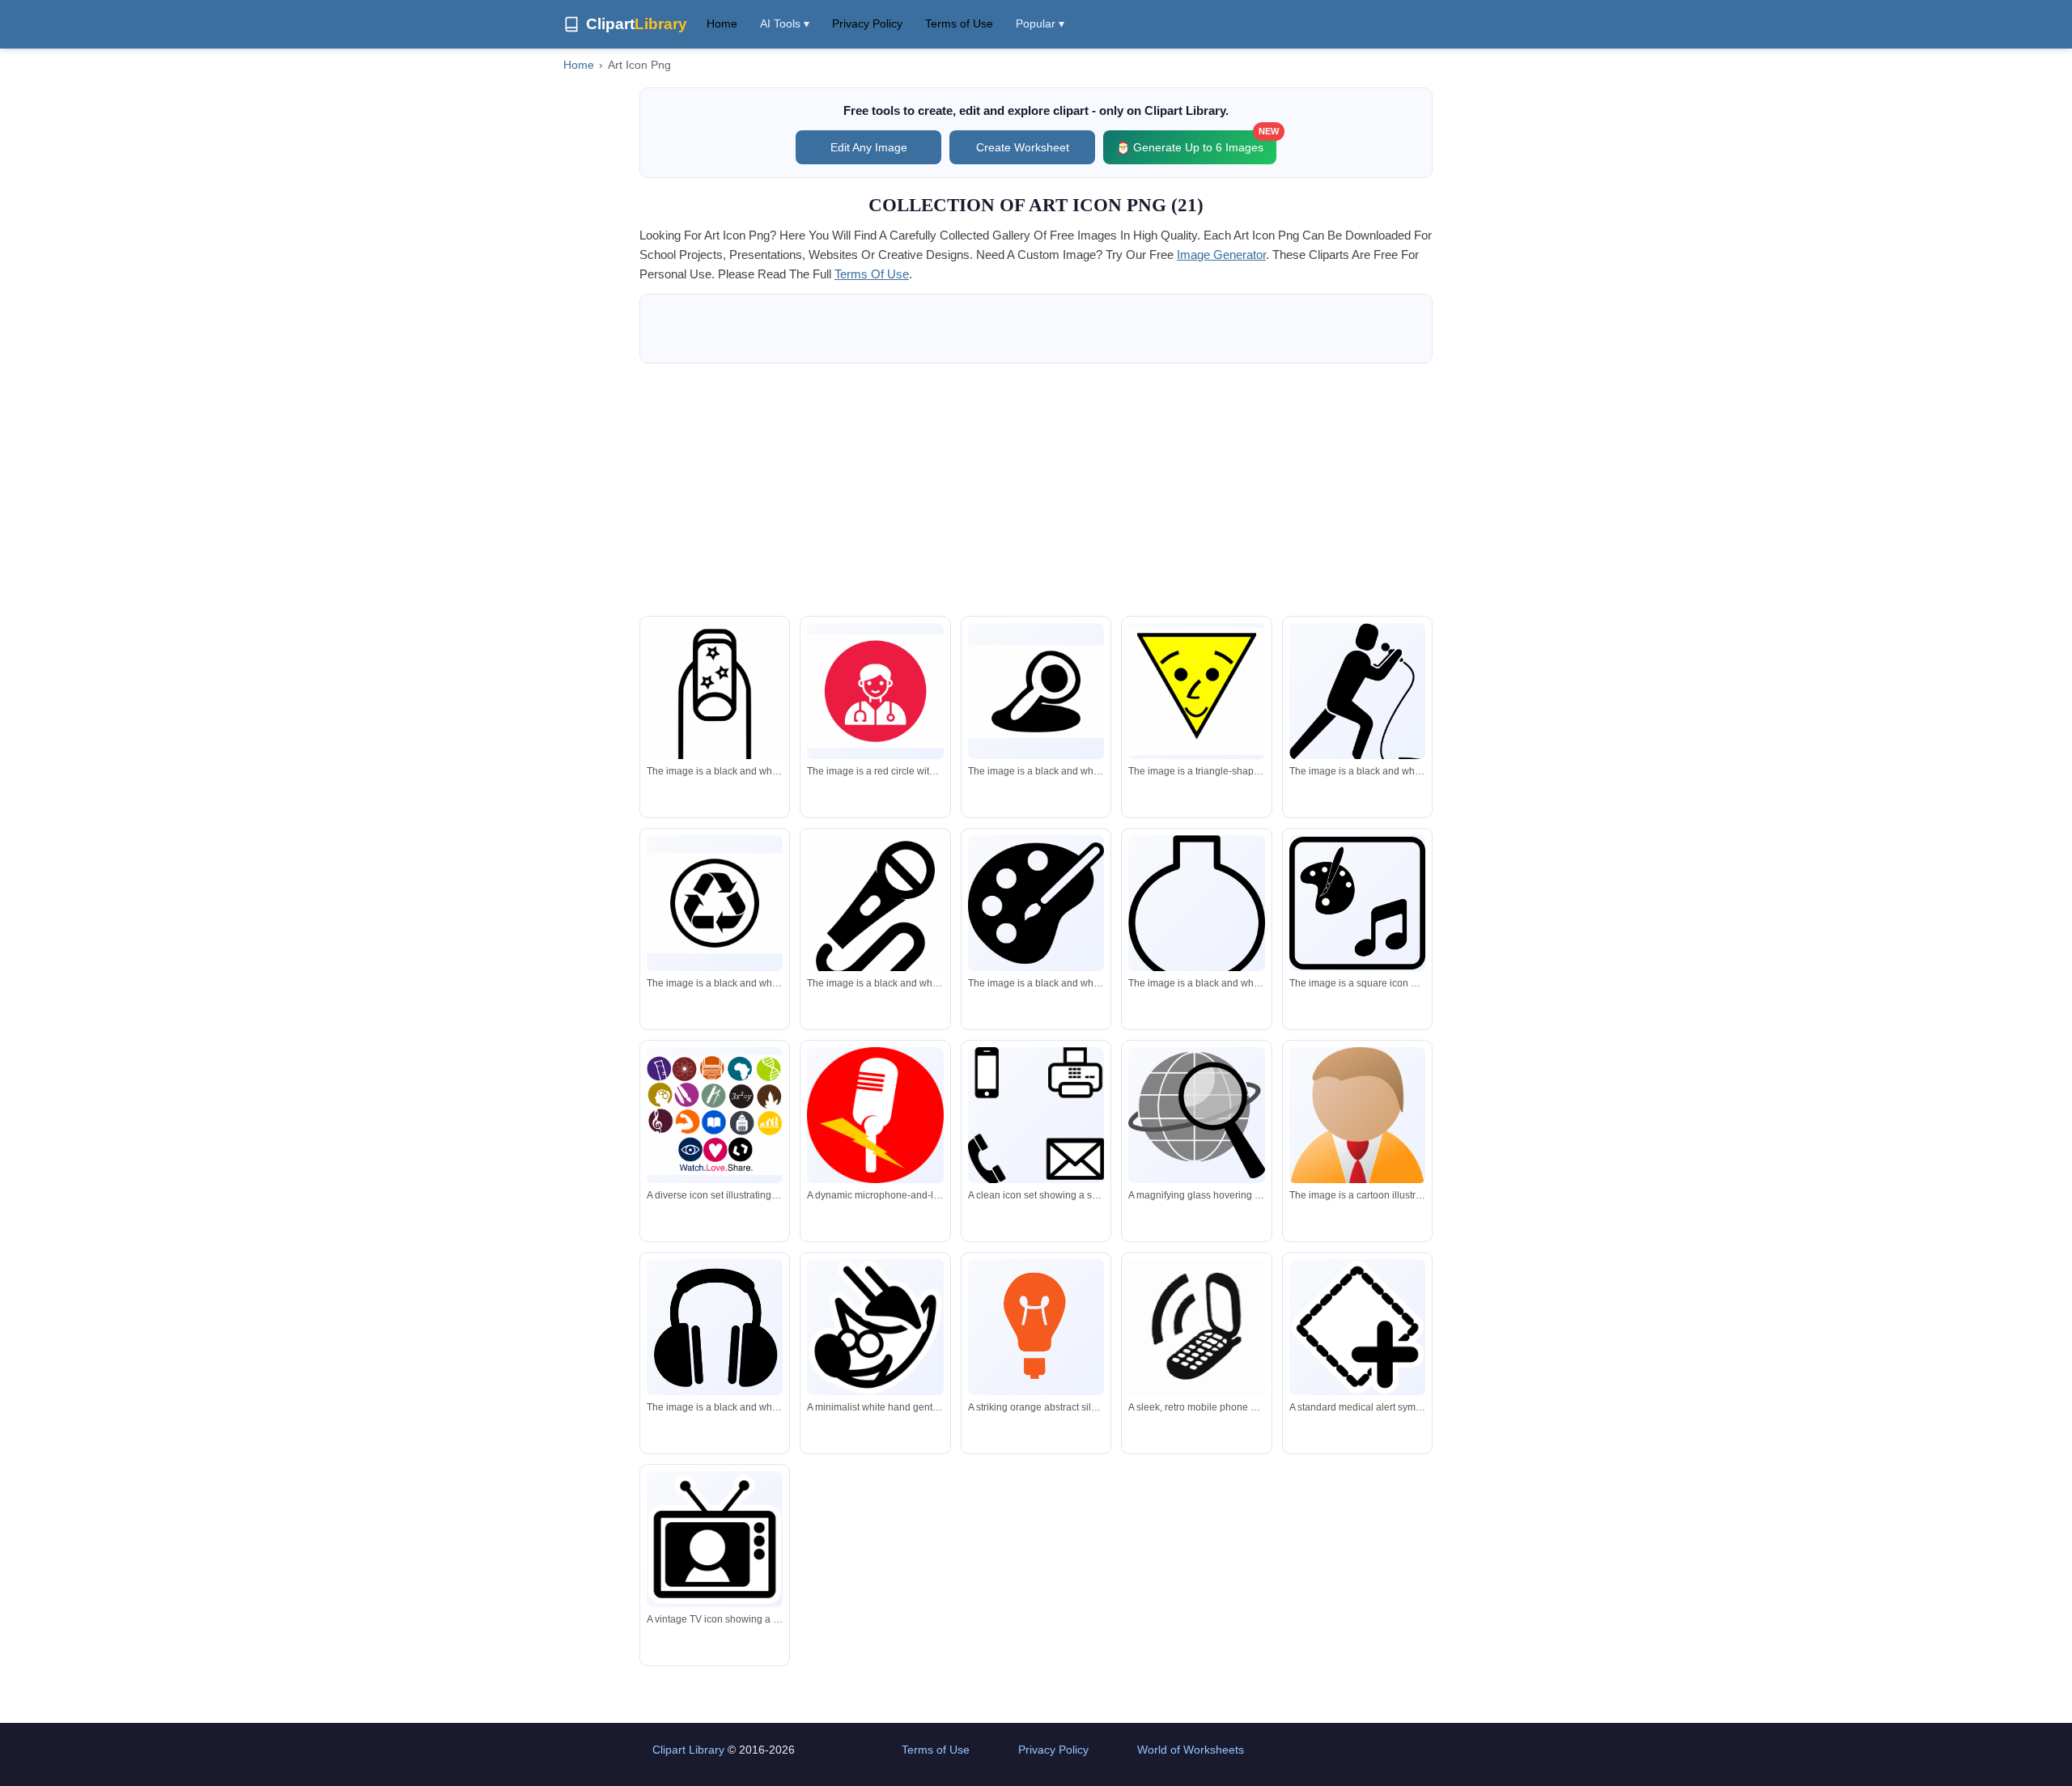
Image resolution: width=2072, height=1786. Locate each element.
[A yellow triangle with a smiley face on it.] (1196, 691)
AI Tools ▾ (785, 23)
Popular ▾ (1040, 23)
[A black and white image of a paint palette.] (1036, 903)
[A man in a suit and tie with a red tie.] (1357, 1136)
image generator (1221, 255)
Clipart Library (688, 1750)
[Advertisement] (1036, 490)
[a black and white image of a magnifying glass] (1036, 691)
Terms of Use (959, 23)
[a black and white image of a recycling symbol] (715, 903)
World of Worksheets (1191, 1750)
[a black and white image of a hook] (875, 919)
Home (722, 23)
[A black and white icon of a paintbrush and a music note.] (1357, 903)
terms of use (872, 274)
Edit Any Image (869, 147)
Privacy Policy (867, 23)
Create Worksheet (1023, 147)
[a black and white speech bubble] (1196, 919)
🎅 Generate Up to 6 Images (1196, 142)
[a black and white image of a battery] (715, 702)
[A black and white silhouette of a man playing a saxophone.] (1357, 695)
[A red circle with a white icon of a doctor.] (875, 691)
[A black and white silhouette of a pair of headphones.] (715, 1327)
